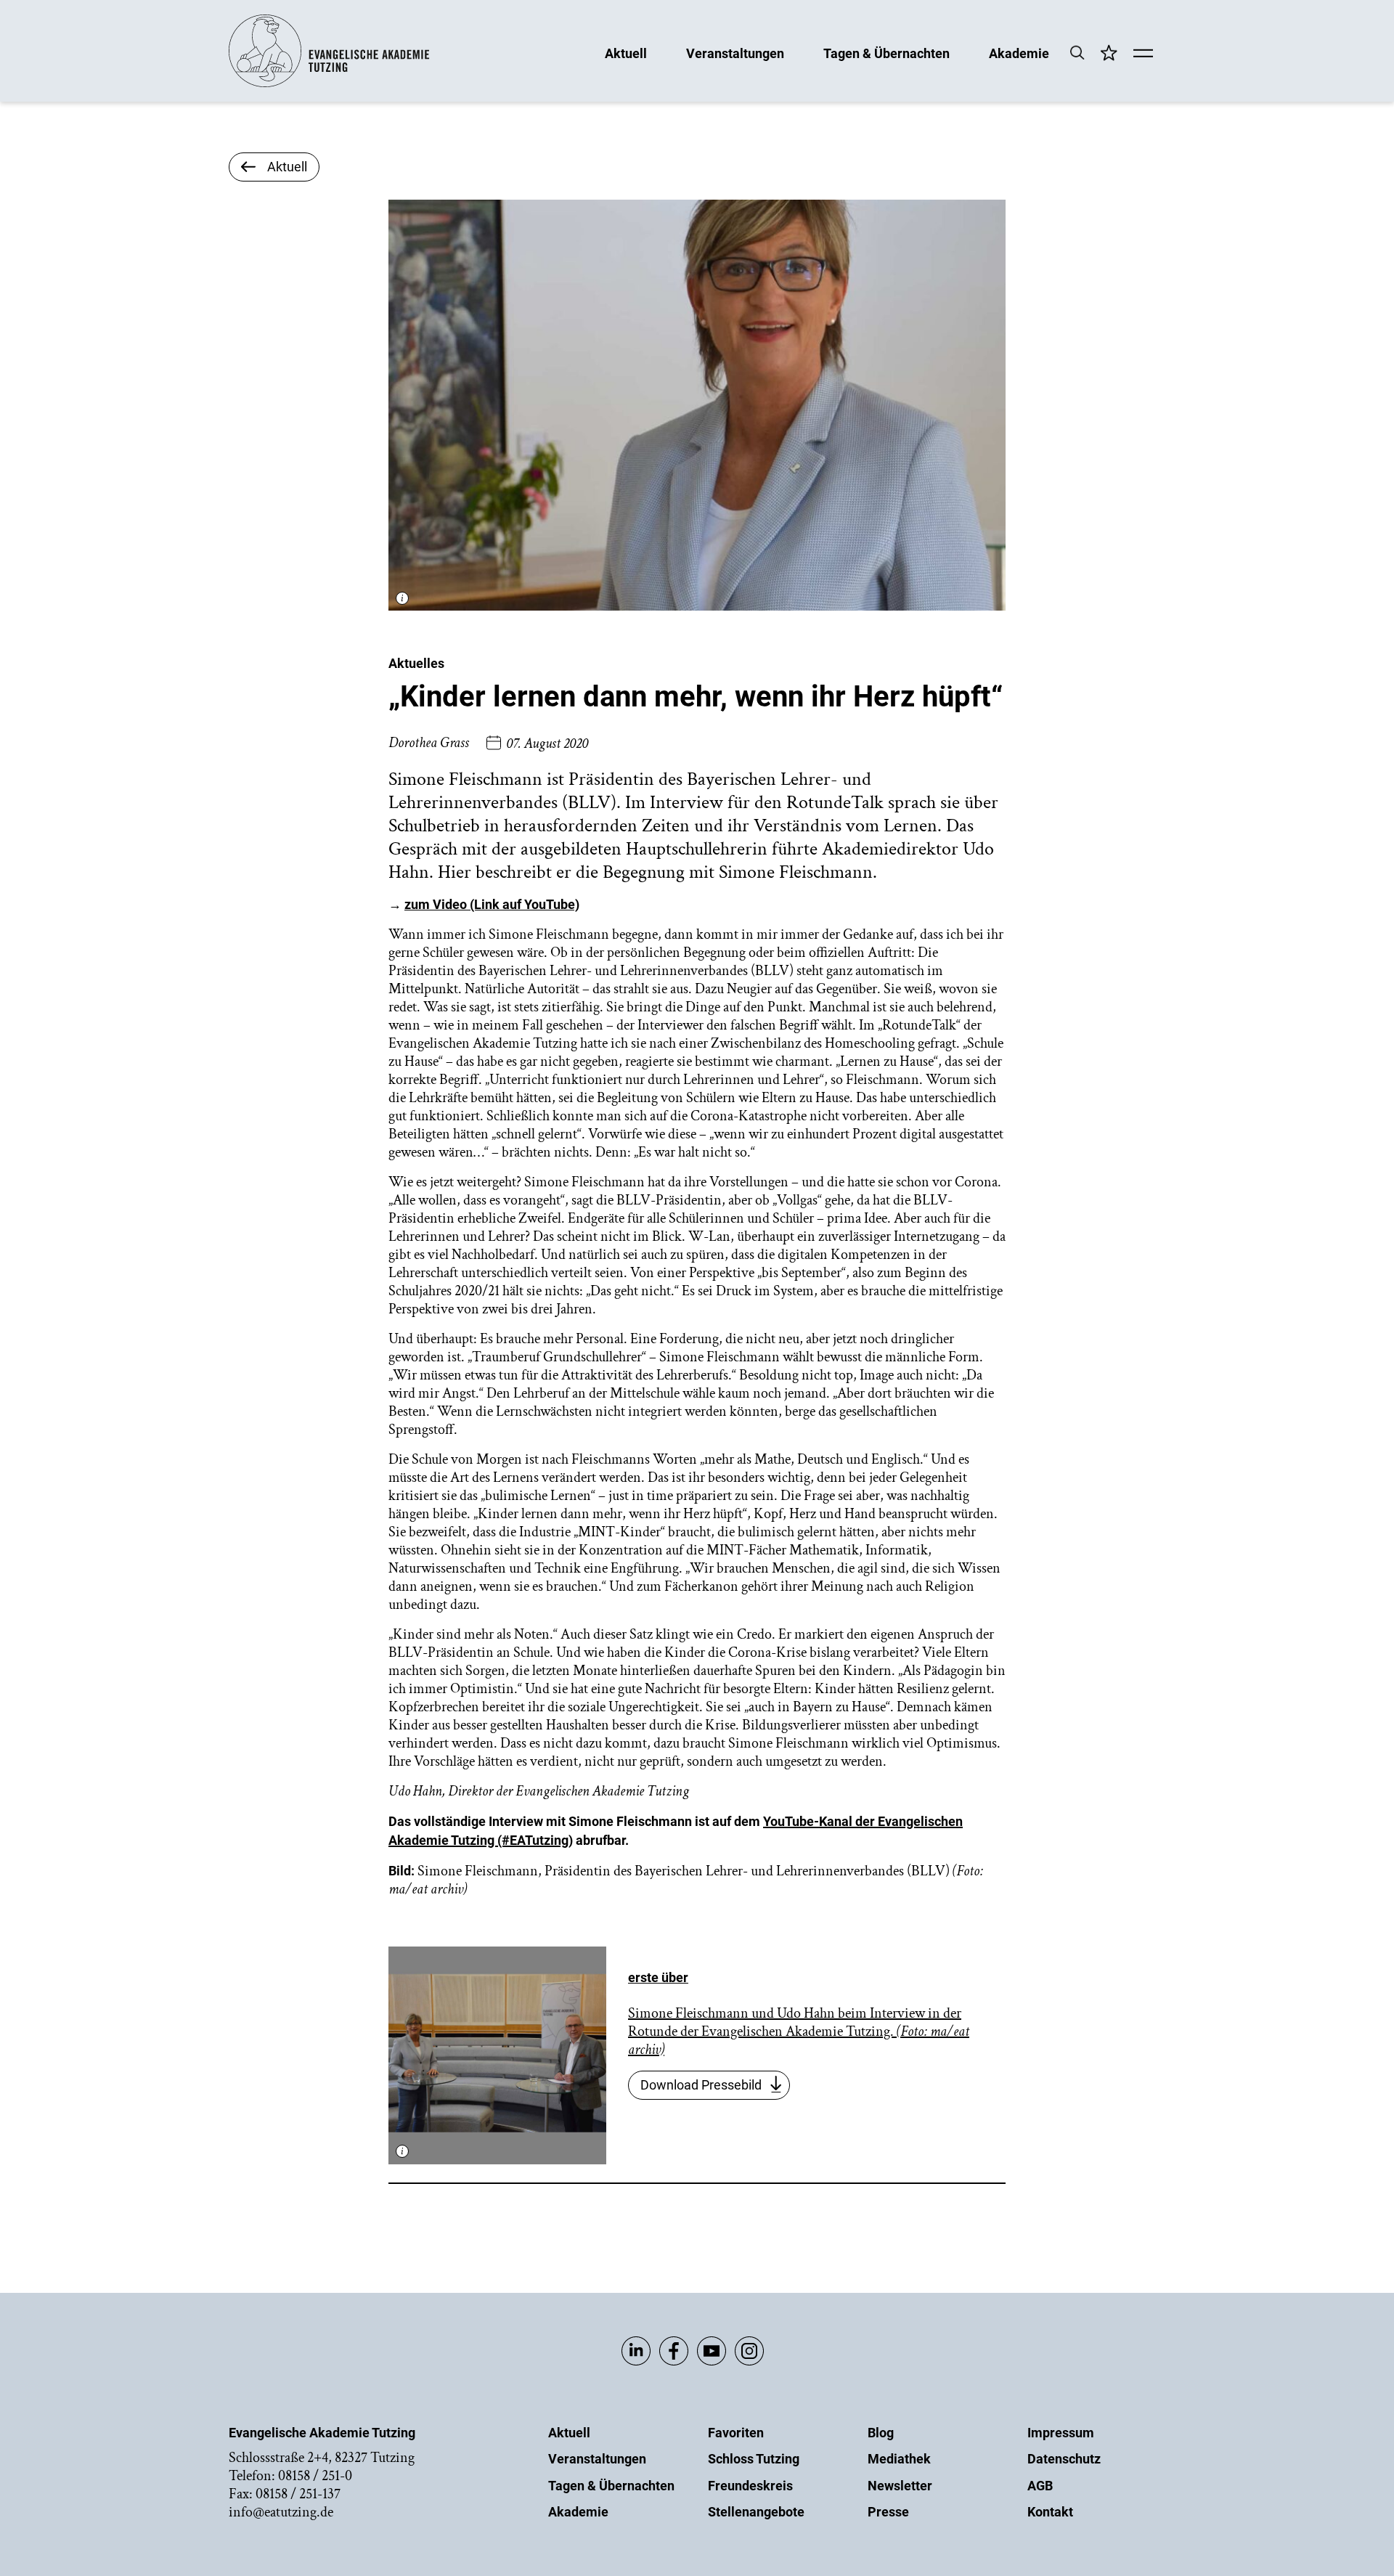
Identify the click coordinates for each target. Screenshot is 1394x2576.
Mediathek (899, 2459)
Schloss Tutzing (754, 2459)
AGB (1040, 2486)
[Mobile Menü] (1143, 54)
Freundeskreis (750, 2486)
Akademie (1019, 53)
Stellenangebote (756, 2512)
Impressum (1061, 2433)
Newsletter (900, 2486)
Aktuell (626, 53)
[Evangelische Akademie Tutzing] (329, 84)
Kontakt (1050, 2512)
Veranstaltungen (735, 53)
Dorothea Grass (429, 743)
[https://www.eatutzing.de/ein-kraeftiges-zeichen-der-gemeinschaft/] (497, 2055)
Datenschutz (1064, 2459)
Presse (888, 2512)
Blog (881, 2433)
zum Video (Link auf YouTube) (492, 904)
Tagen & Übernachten (886, 53)
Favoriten (736, 2433)
